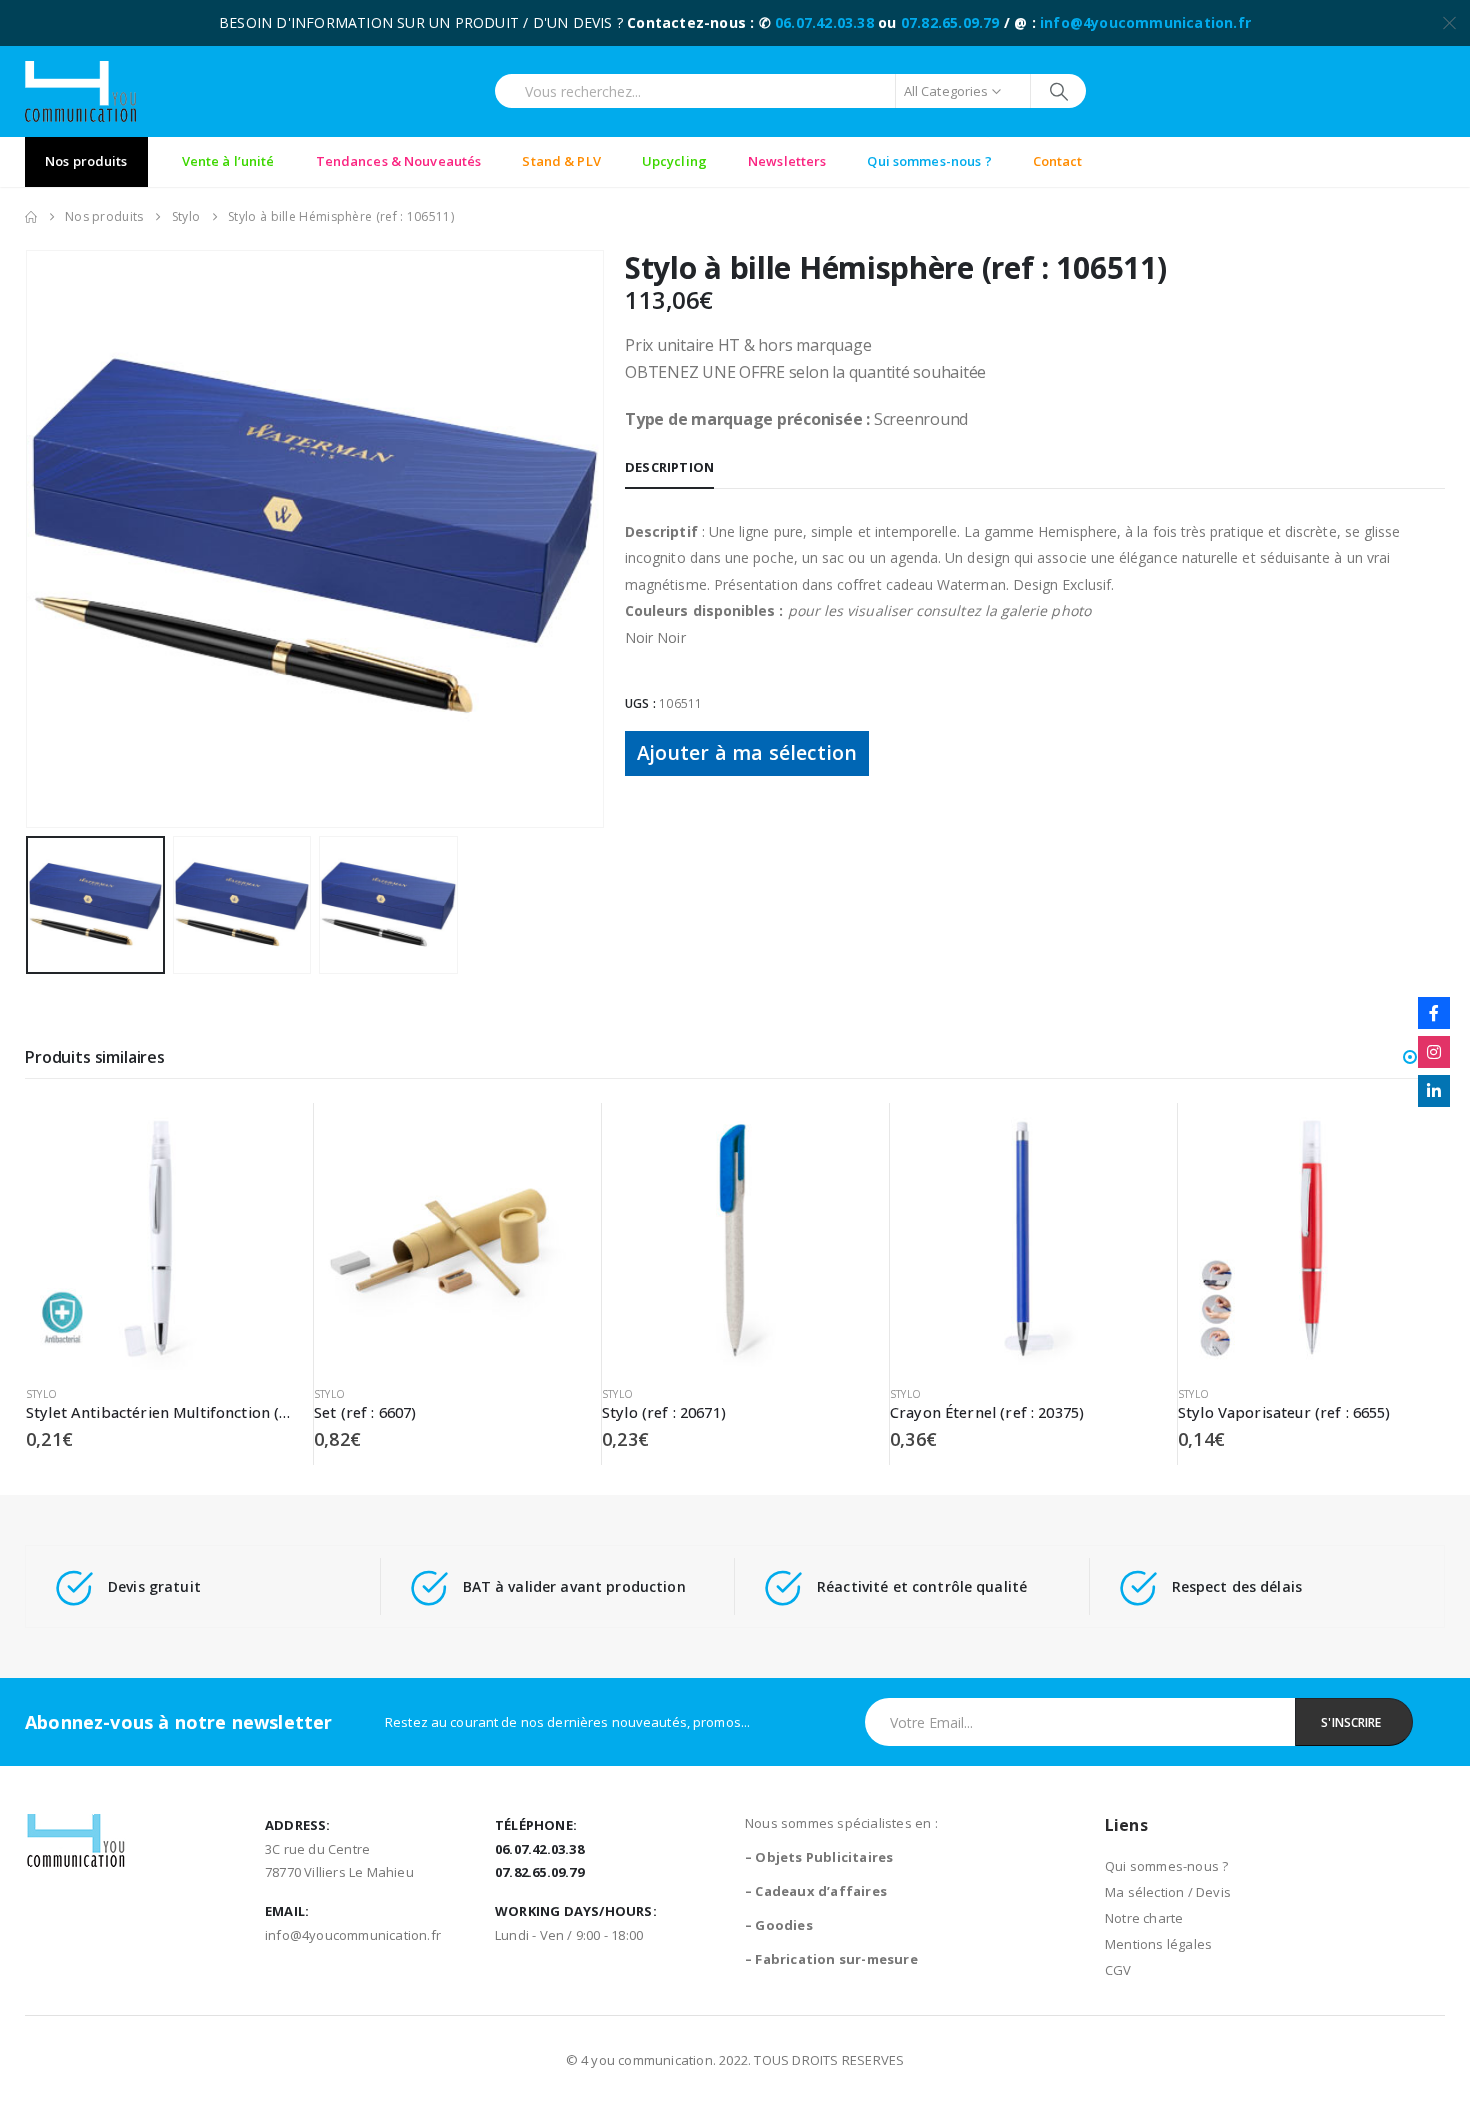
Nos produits (86, 161)
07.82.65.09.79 (950, 22)
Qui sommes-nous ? (1166, 1866)
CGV (1118, 1970)
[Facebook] (1434, 1013)
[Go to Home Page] (31, 217)
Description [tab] (669, 467)
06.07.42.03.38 (824, 22)
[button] (30, 539)
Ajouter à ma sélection (747, 752)
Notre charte (1144, 1918)
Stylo (41, 1394)
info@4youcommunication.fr (1145, 22)
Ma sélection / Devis (1168, 1892)
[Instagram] (1434, 1052)
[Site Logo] (80, 91)
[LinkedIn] (1434, 1091)
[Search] (1058, 91)
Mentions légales (1158, 1944)
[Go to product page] (159, 1236)
